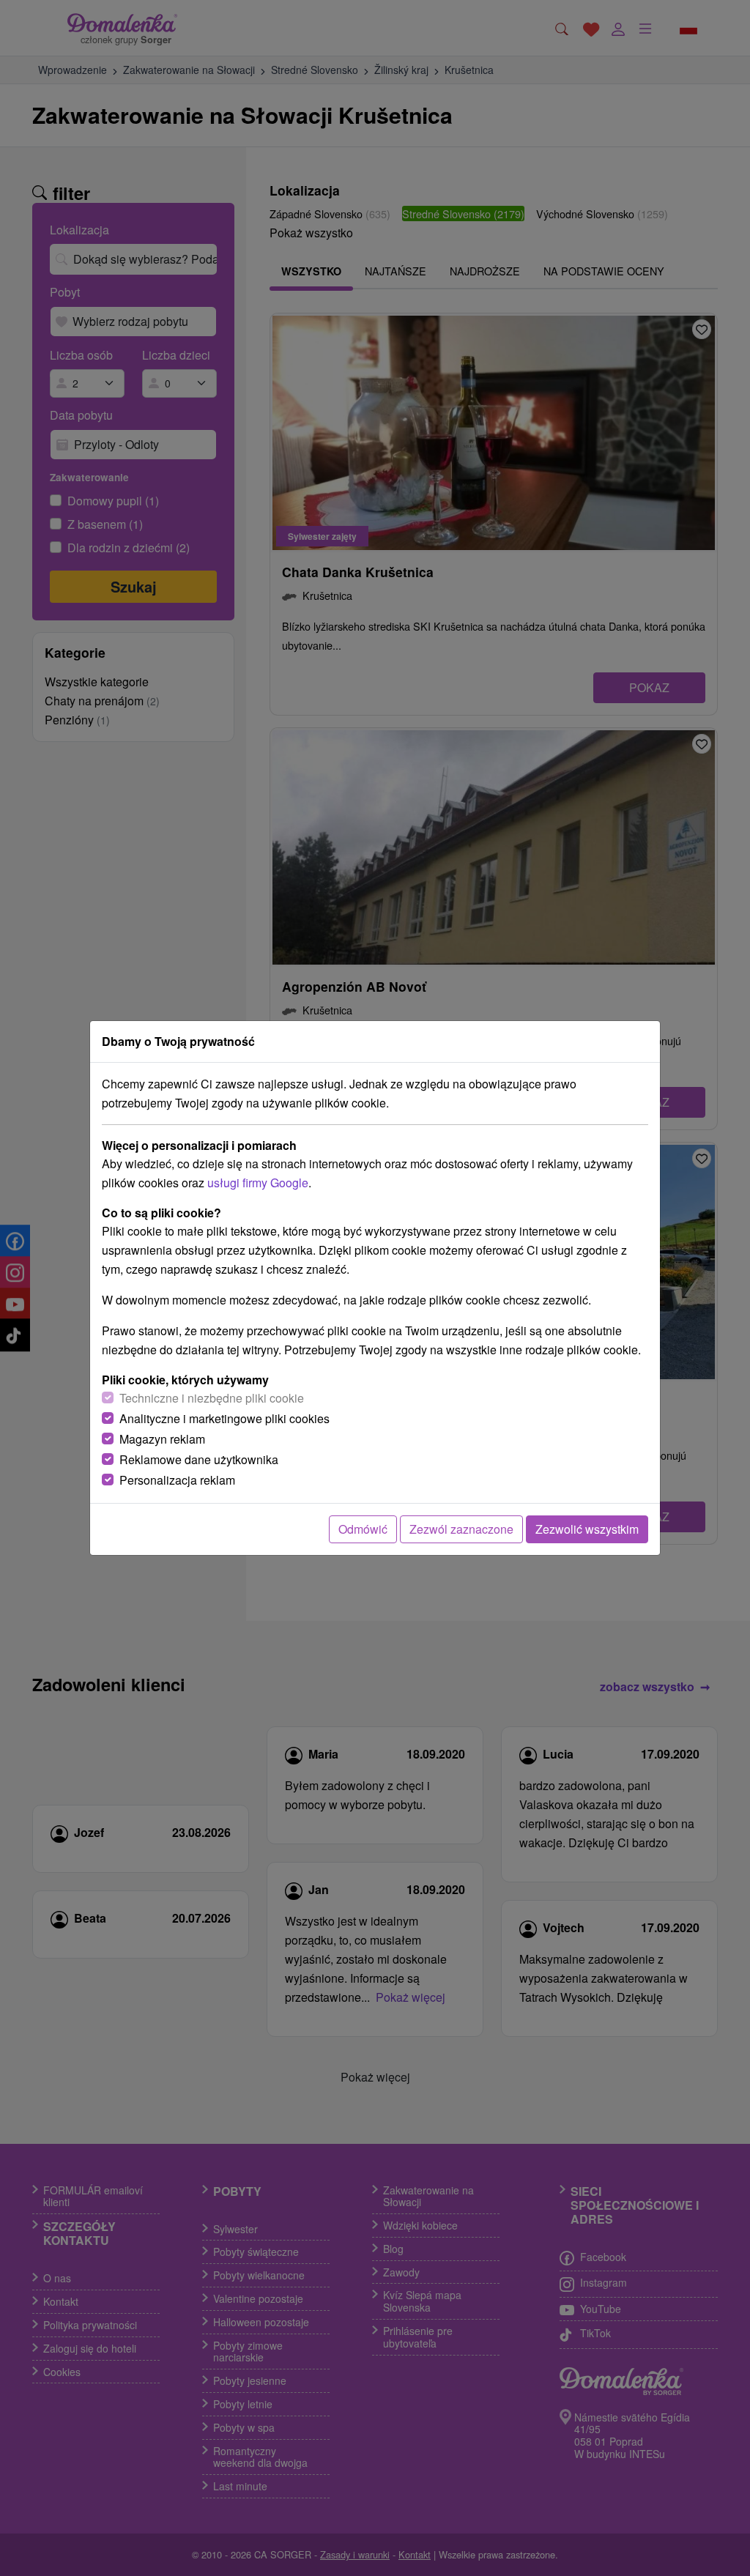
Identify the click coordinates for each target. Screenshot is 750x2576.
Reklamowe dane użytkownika (199, 1459)
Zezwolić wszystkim (587, 1529)
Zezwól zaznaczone (461, 1529)
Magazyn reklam (162, 1439)
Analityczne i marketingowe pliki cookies (224, 1418)
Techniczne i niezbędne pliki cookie (212, 1398)
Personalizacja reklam (177, 1480)
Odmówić (363, 1529)
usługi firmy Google (258, 1183)
